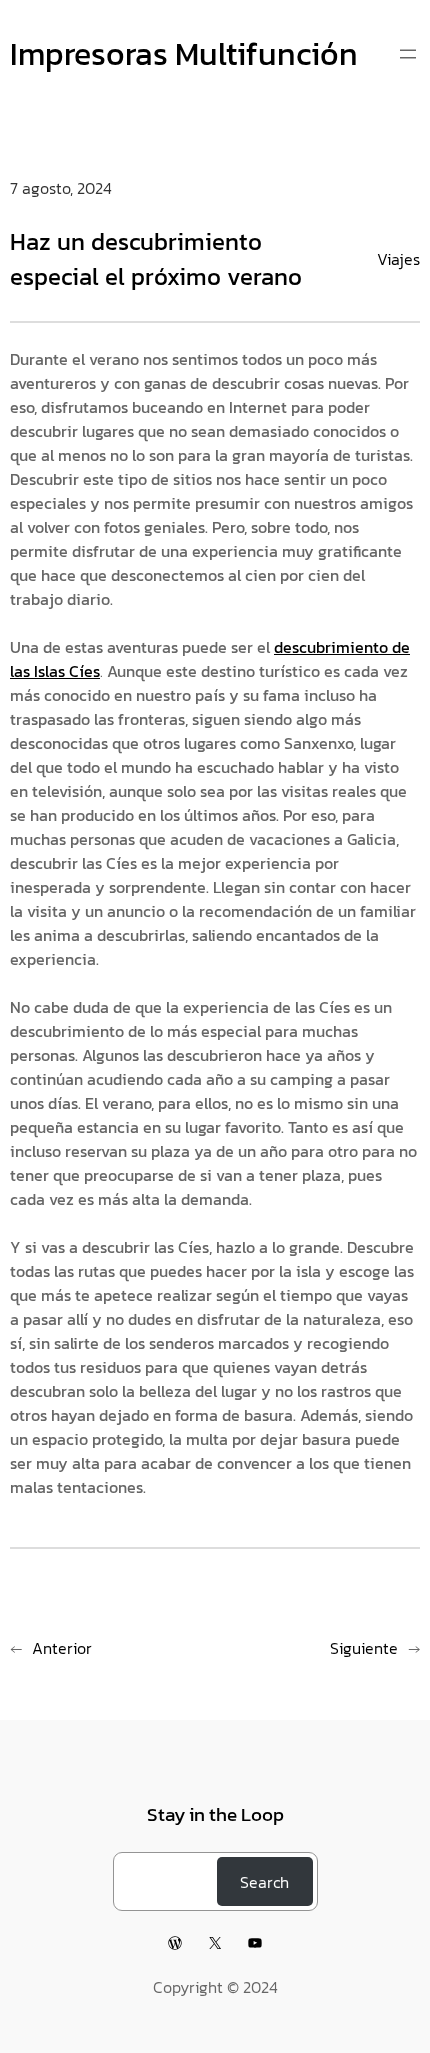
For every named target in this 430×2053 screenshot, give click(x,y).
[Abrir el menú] (408, 54)
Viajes (398, 259)
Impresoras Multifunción (184, 54)
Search (264, 1882)
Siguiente (364, 1648)
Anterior (62, 1648)
